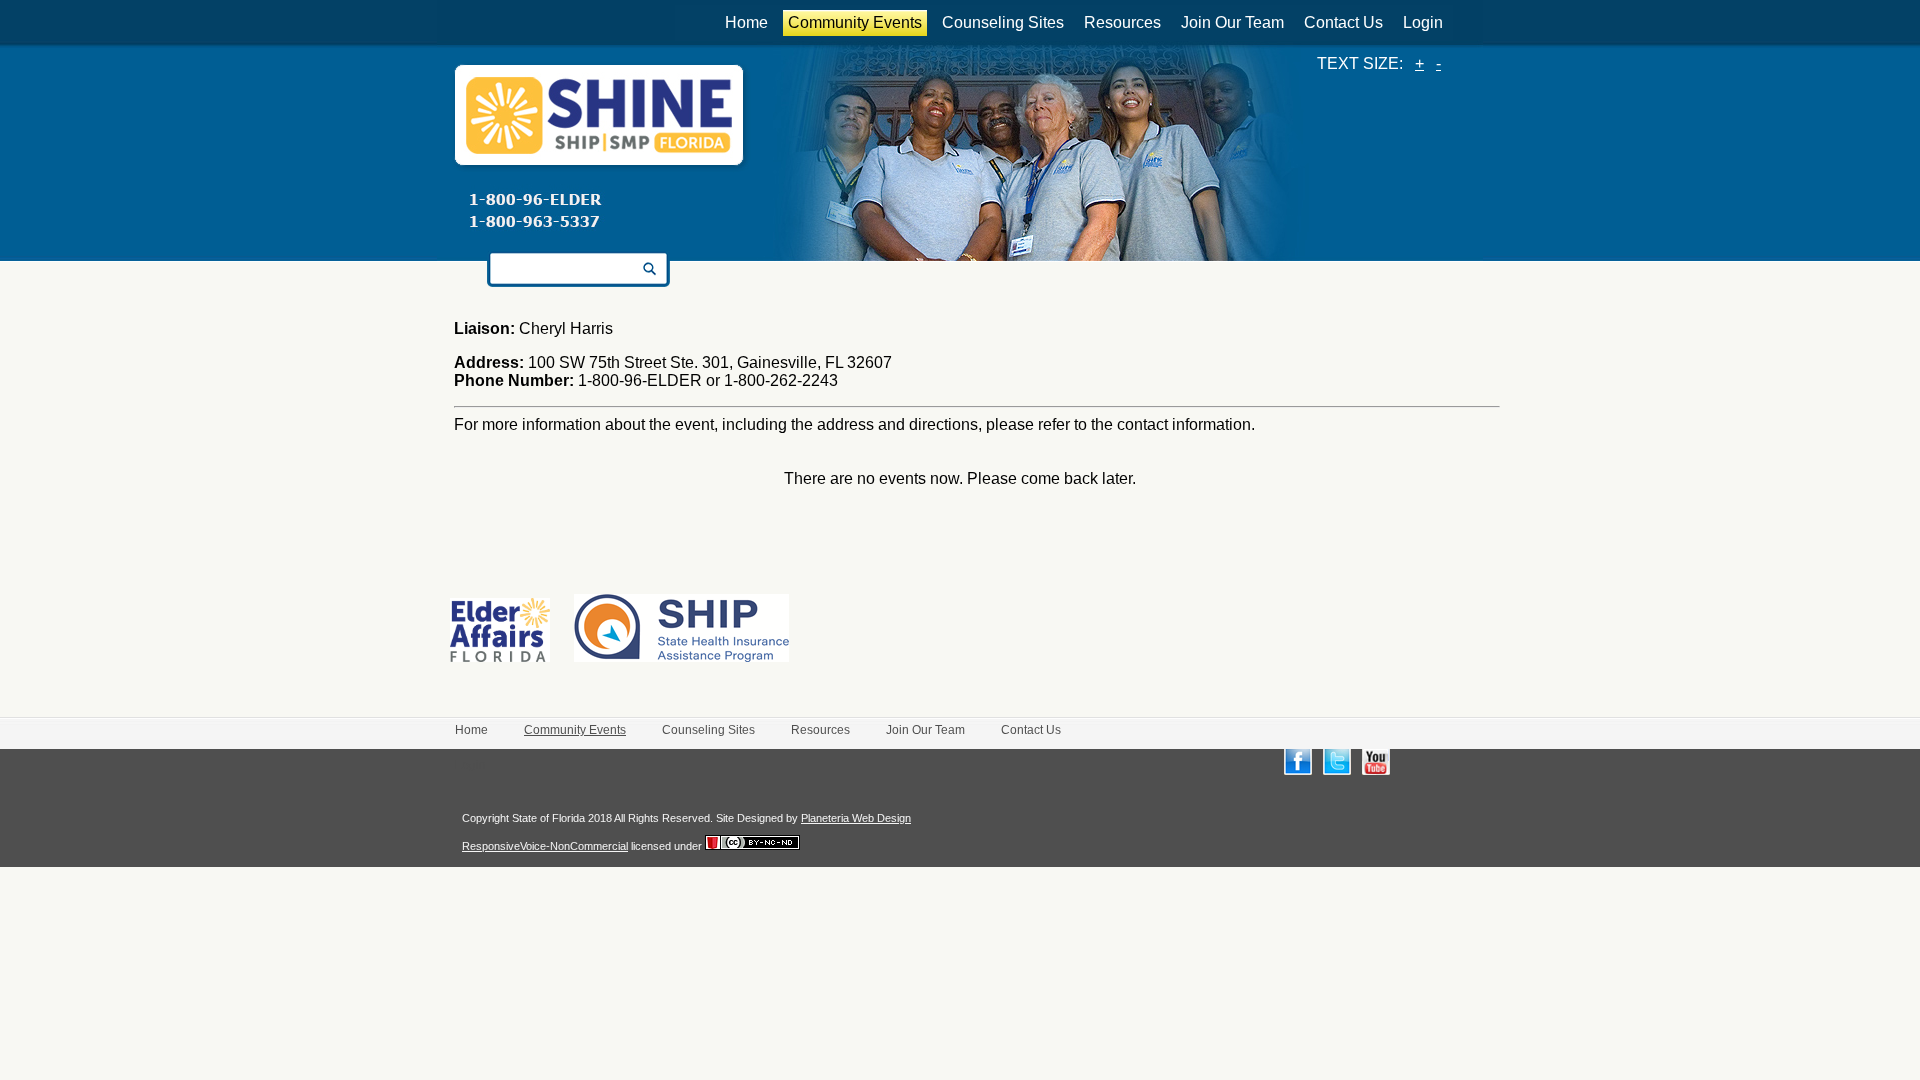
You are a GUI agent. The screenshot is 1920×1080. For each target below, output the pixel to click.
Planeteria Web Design (856, 818)
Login (1423, 22)
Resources (1122, 22)
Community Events (855, 22)
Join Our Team (1232, 22)
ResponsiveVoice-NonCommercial (545, 846)
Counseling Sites (1003, 22)
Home (746, 22)
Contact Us (1343, 22)
